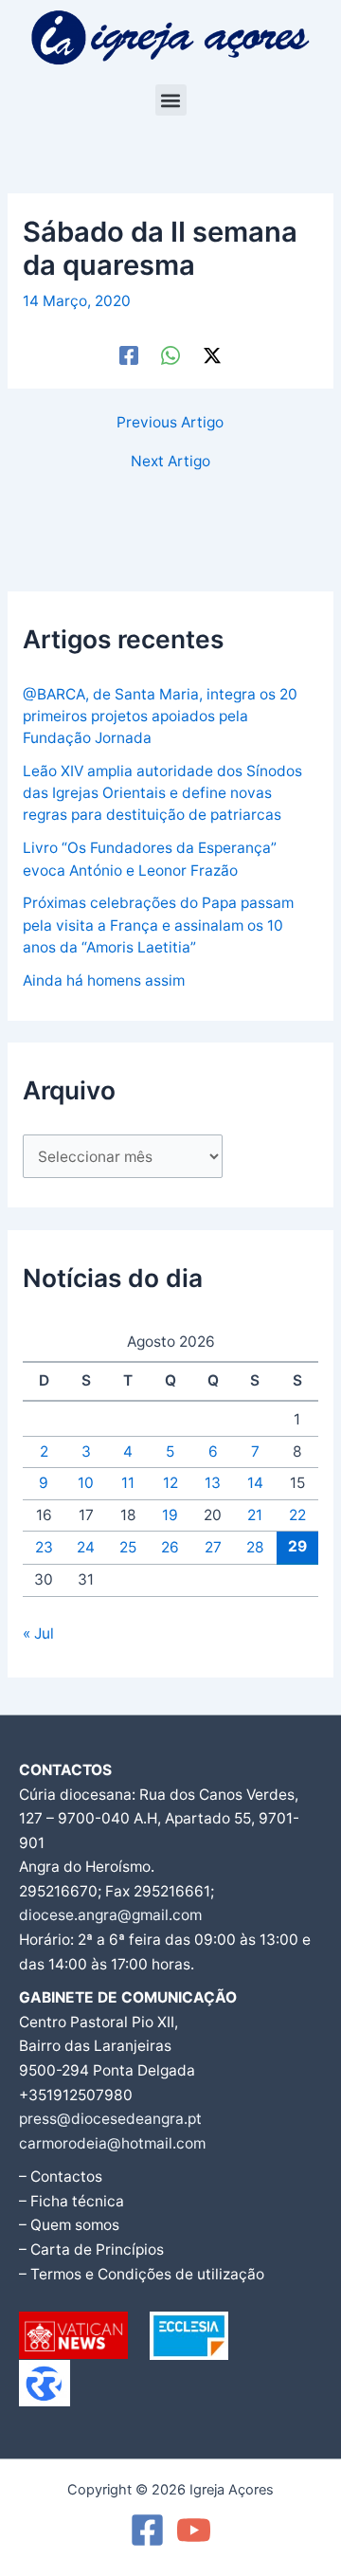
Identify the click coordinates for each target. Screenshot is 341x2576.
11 (128, 1483)
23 (44, 1547)
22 (297, 1515)
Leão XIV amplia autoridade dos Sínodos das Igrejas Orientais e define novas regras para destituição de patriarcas (162, 793)
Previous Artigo (170, 423)
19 (170, 1515)
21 (255, 1515)
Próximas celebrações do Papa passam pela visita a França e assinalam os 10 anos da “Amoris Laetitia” (158, 925)
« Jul (38, 1633)
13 (213, 1483)
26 (170, 1547)
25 (128, 1547)
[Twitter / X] (212, 355)
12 (170, 1483)
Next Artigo (170, 462)
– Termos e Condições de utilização (142, 2274)
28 (255, 1547)
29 (297, 1546)
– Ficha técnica (72, 2201)
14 (255, 1483)
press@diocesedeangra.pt (110, 2119)
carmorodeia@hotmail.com (112, 2143)
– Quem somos (69, 2225)
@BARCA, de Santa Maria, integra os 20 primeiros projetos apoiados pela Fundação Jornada (160, 717)
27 (213, 1547)
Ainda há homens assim (104, 980)
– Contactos (61, 2177)
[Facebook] (129, 355)
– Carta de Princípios (91, 2249)
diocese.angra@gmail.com (110, 1915)
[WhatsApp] (170, 355)
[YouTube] (194, 2530)
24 (86, 1547)
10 (86, 1483)
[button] (171, 100)
